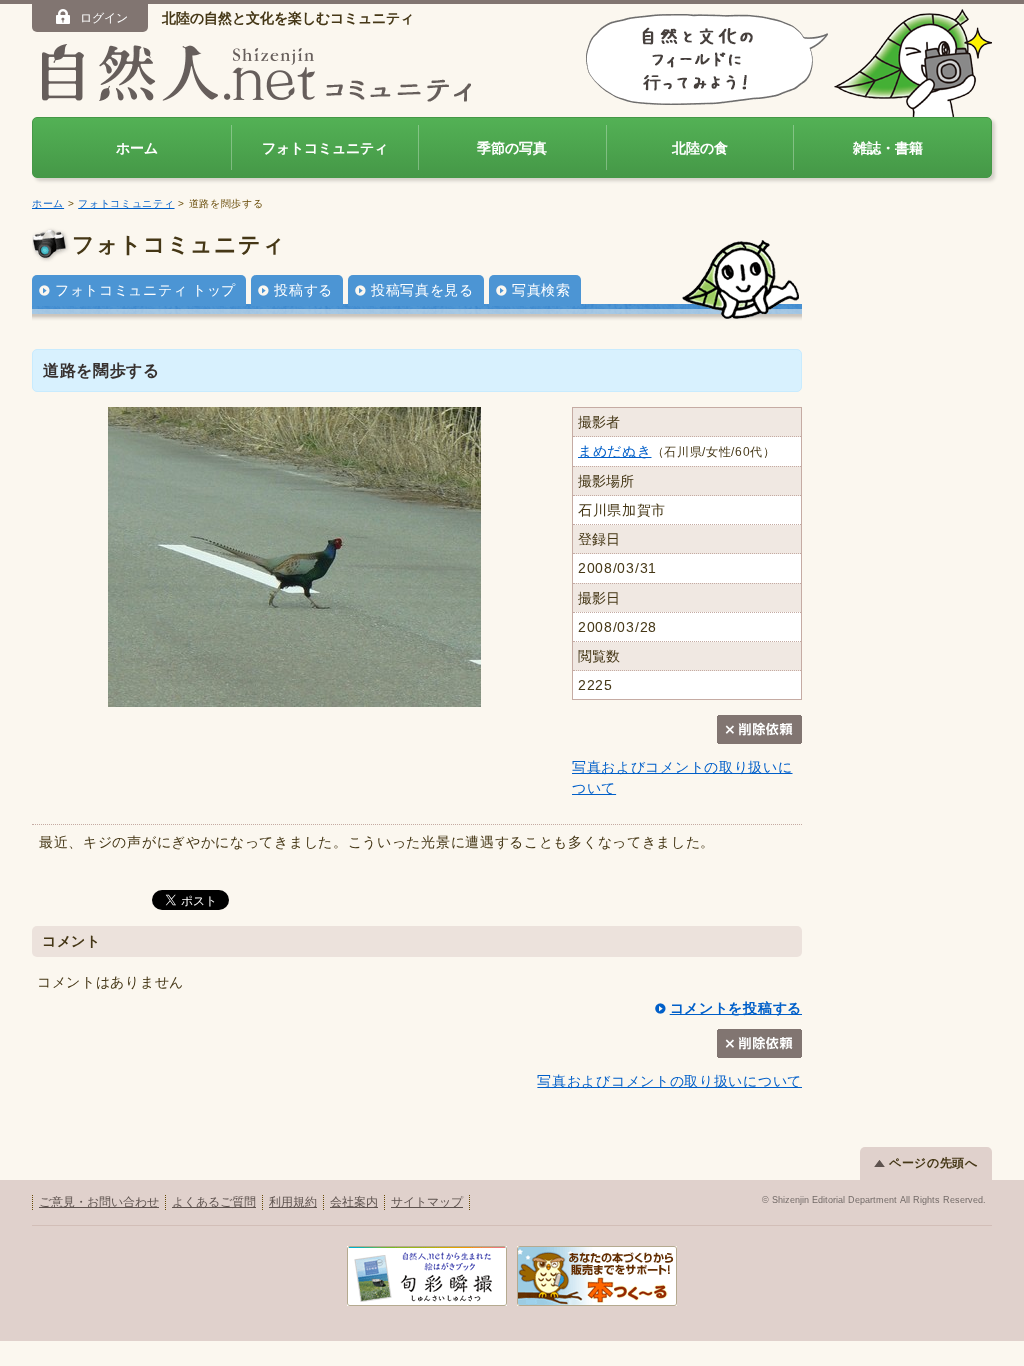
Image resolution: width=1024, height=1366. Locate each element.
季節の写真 (512, 148)
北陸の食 (700, 148)
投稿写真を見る (422, 290)
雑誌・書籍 (888, 148)
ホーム (137, 148)
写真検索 (541, 290)
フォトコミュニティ (325, 148)
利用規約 (293, 1202)
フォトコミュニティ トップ (145, 290)
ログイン (104, 18)
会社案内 (354, 1202)
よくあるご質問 (214, 1202)
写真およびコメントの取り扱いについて (669, 1081)
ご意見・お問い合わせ (99, 1202)
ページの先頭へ (933, 1163)
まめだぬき (615, 451)
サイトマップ (427, 1202)
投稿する (303, 290)
